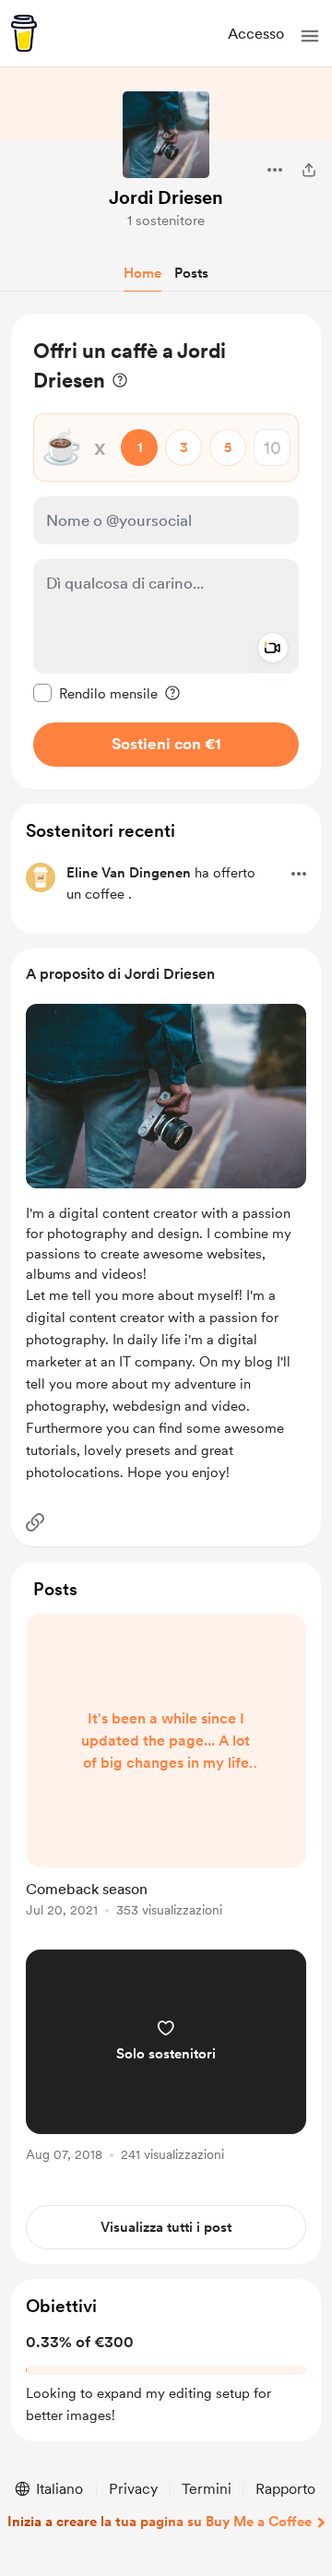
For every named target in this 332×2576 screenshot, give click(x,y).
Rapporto (285, 2489)
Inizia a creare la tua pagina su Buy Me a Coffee (160, 2522)
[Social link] (35, 1522)
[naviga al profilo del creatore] (166, 135)
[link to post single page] (166, 1769)
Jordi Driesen (166, 197)
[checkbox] (95, 693)
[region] (166, 551)
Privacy (133, 2489)
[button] (310, 36)
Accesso (256, 34)
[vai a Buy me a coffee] (24, 33)
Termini (207, 2489)
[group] (166, 1776)
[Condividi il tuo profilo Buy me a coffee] (309, 170)
